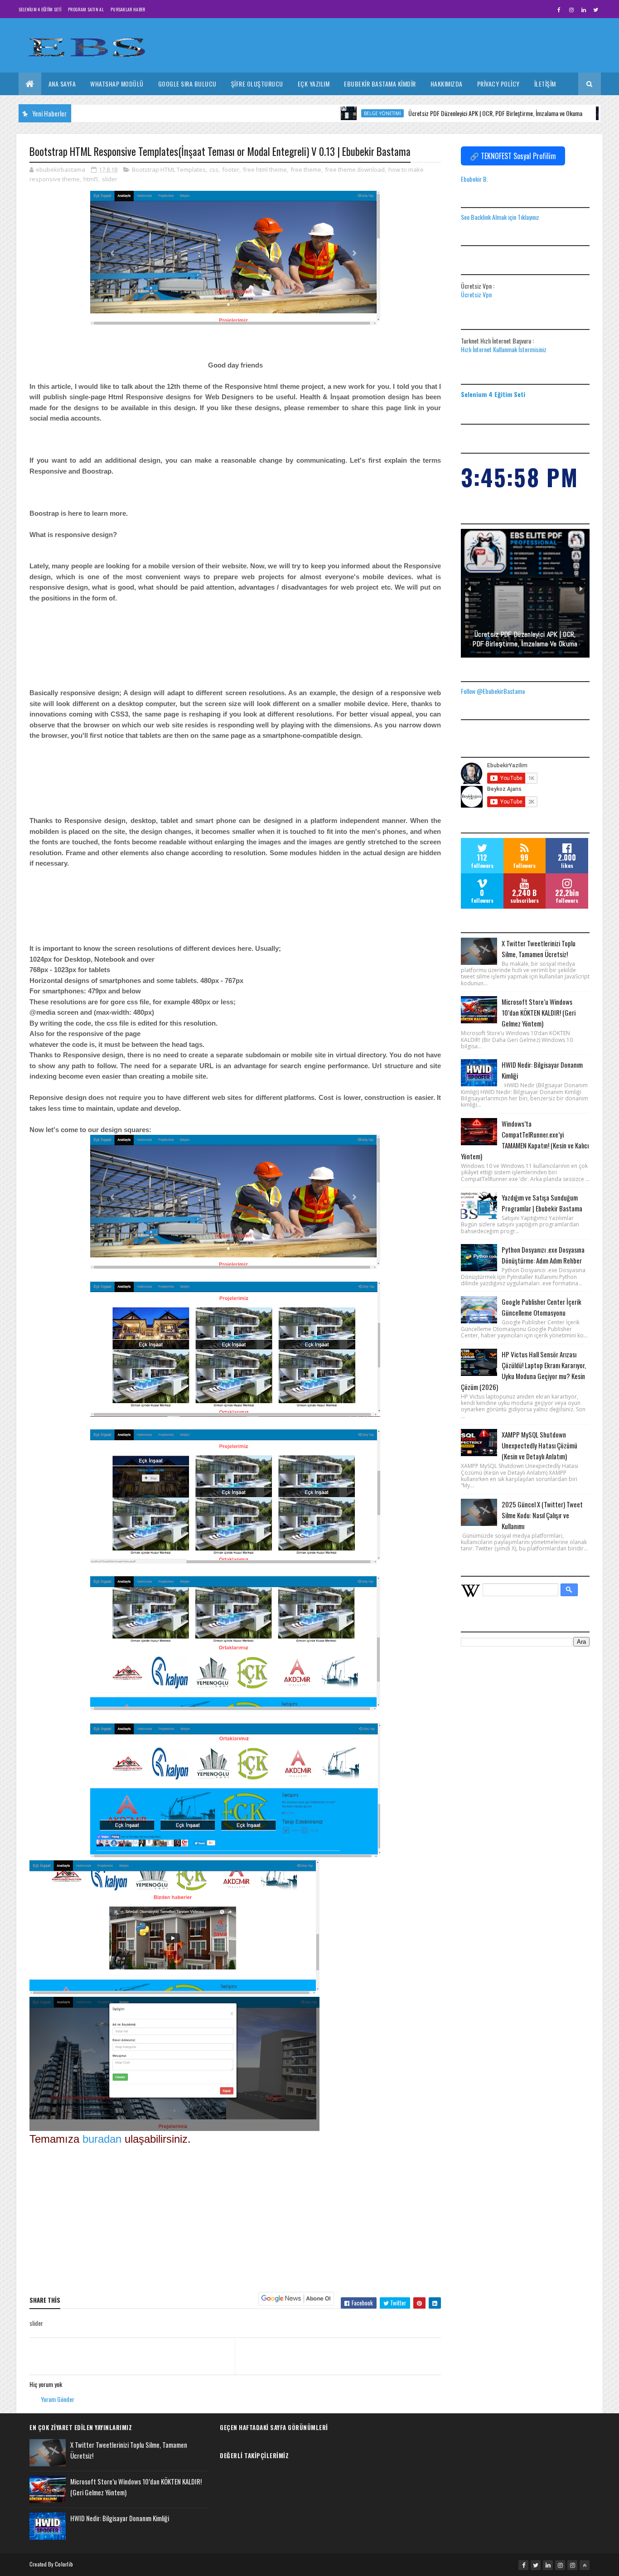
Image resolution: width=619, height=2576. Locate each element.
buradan (104, 2139)
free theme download (355, 169)
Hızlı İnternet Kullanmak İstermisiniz (504, 349)
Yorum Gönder (58, 2399)
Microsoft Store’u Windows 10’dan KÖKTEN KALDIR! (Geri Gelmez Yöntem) (539, 1012)
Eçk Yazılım (314, 84)
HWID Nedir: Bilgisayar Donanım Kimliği (120, 2518)
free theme (306, 169)
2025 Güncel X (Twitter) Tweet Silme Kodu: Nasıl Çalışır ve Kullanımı (542, 1515)
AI (561, 113)
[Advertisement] (235, 2219)
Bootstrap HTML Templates (169, 169)
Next (581, 589)
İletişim (545, 84)
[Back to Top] (585, 2565)
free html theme (265, 169)
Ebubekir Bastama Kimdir (380, 84)
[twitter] (596, 10)
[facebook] (559, 10)
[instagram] (571, 10)
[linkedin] (584, 10)
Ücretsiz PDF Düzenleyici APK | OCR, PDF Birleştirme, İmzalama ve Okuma (435, 113)
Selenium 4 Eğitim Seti (40, 9)
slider (110, 179)
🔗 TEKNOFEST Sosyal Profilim (513, 156)
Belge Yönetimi (322, 113)
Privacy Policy (498, 84)
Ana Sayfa (62, 84)
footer (231, 169)
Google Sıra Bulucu (187, 84)
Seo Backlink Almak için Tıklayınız (500, 217)
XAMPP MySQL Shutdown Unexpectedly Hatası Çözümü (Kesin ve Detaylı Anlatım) (539, 1445)
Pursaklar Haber (128, 9)
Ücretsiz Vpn (476, 294)
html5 (91, 179)
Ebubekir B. (474, 179)
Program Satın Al (86, 9)
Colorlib (64, 2564)
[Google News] (296, 2298)
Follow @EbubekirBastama (493, 691)
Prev (470, 589)
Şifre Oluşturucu (257, 84)
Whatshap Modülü (117, 84)
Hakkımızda (447, 84)
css (214, 169)
